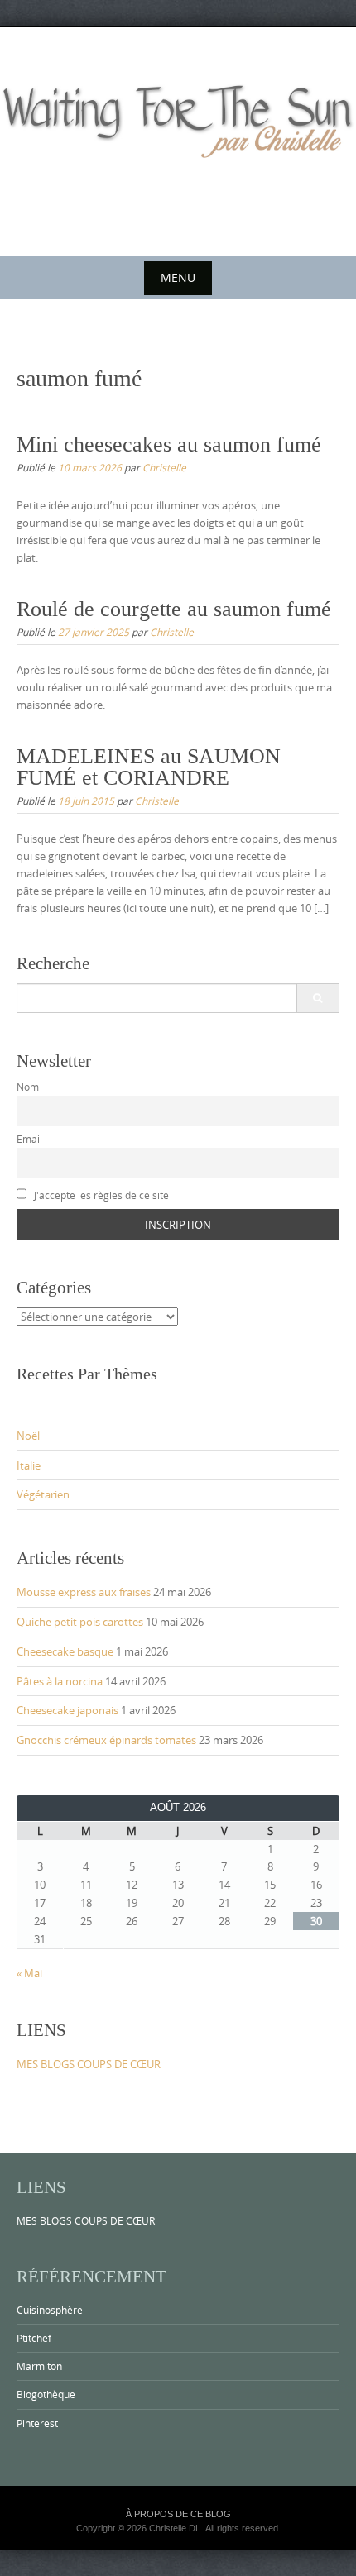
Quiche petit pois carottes (80, 1622)
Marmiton (39, 2366)
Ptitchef (34, 2338)
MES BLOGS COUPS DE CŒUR (89, 2064)
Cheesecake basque (65, 1651)
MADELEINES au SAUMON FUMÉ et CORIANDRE (149, 767)
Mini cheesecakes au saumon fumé (169, 444)
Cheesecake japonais (67, 1710)
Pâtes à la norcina (60, 1681)
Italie (29, 1465)
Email (29, 1139)
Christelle (164, 467)
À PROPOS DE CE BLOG (178, 2514)
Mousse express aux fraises (84, 1592)
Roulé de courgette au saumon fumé (174, 609)
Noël (28, 1436)
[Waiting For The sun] (178, 139)
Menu (178, 277)
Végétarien (43, 1494)
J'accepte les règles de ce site (100, 1195)
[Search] (318, 998)
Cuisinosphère (50, 2310)
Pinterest (37, 2423)
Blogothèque (46, 2394)
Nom (28, 1087)
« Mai (29, 1973)
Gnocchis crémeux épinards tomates (106, 1740)
